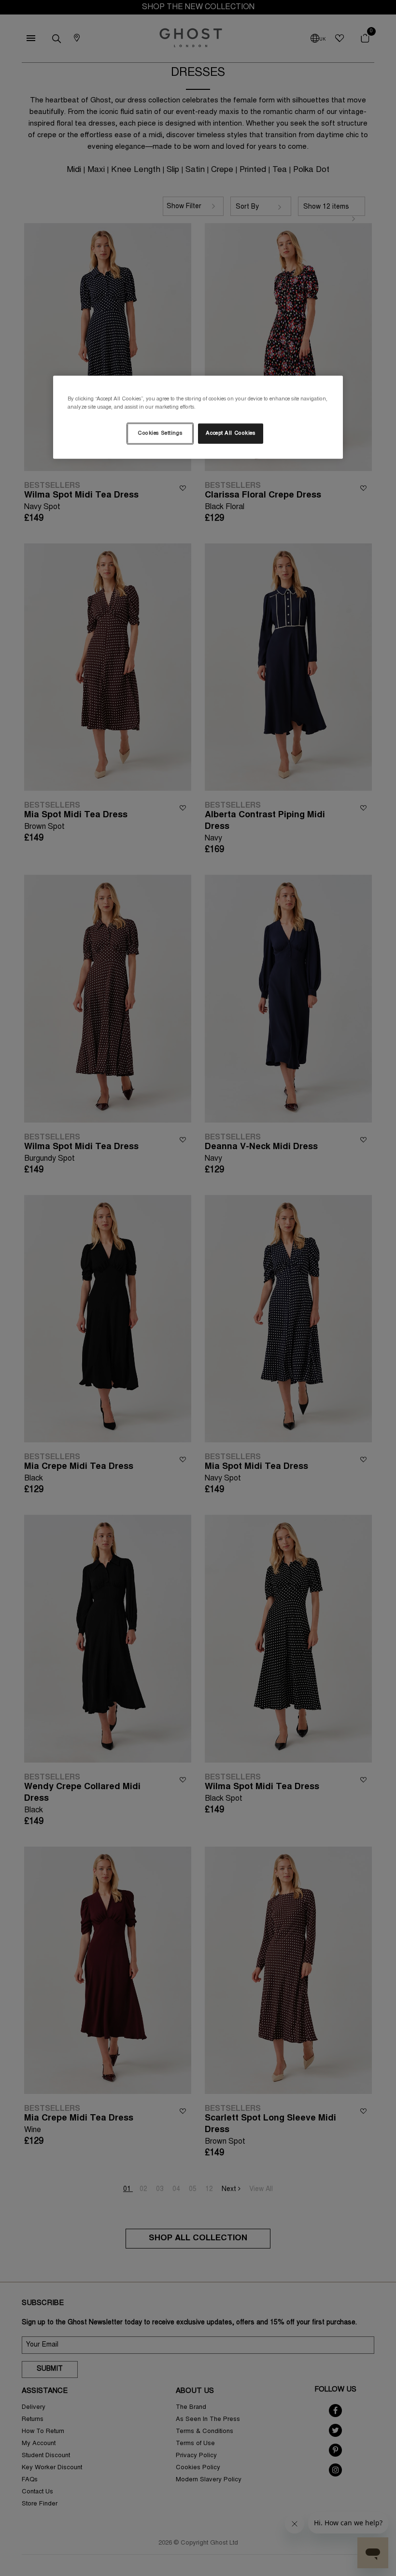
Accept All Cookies (230, 434)
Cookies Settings (160, 434)
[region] (198, 417)
